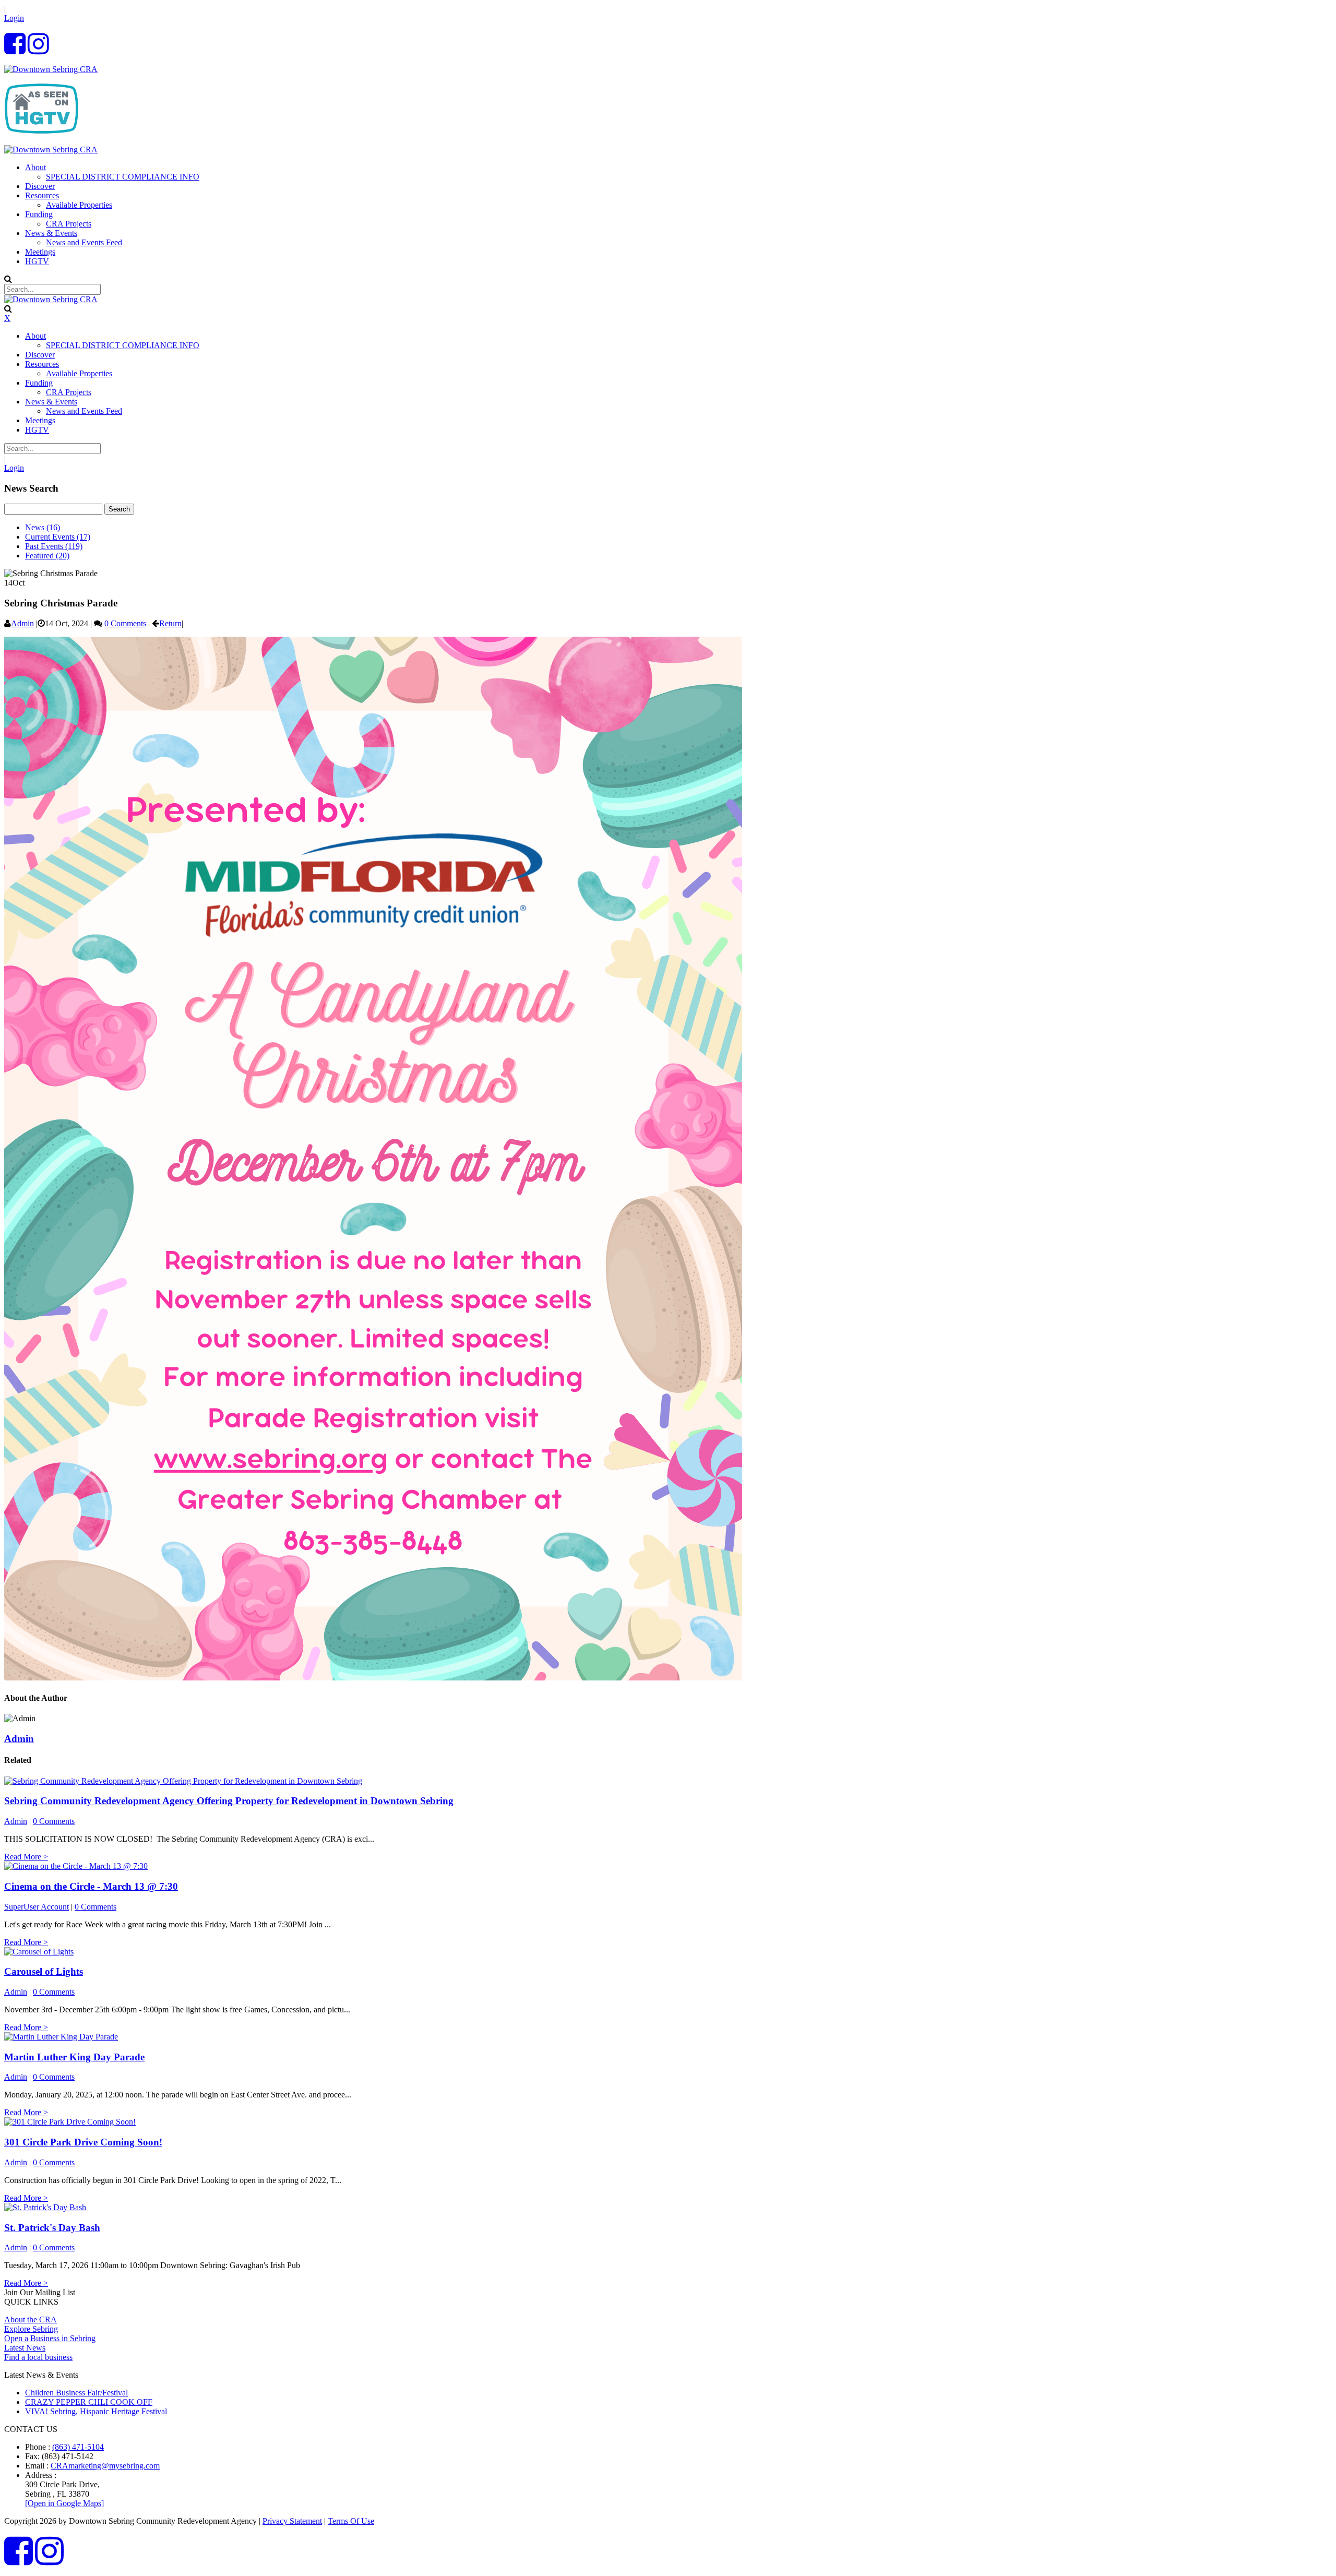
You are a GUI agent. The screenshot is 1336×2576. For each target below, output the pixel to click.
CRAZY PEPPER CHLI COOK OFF (89, 2402)
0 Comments (125, 623)
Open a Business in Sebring (50, 2338)
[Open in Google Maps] (64, 2503)
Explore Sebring (31, 2329)
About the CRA (31, 2319)
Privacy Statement (292, 2521)
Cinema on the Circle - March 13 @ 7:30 (91, 1886)
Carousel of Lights (44, 1971)
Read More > (26, 1857)
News (43, 527)
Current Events (58, 537)
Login (14, 18)
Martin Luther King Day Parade (74, 2057)
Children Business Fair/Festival (76, 2393)
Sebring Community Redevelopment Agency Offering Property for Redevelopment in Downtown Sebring (229, 1801)
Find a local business (38, 2357)
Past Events (54, 546)
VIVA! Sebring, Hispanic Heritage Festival (96, 2411)
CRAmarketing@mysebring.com (105, 2466)
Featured (47, 556)
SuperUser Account (37, 1907)
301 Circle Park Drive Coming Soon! (83, 2142)
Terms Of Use (351, 2521)
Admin (22, 623)
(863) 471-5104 (78, 2447)
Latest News (25, 2348)
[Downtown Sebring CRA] (51, 69)
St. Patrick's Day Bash (52, 2228)
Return (170, 623)
